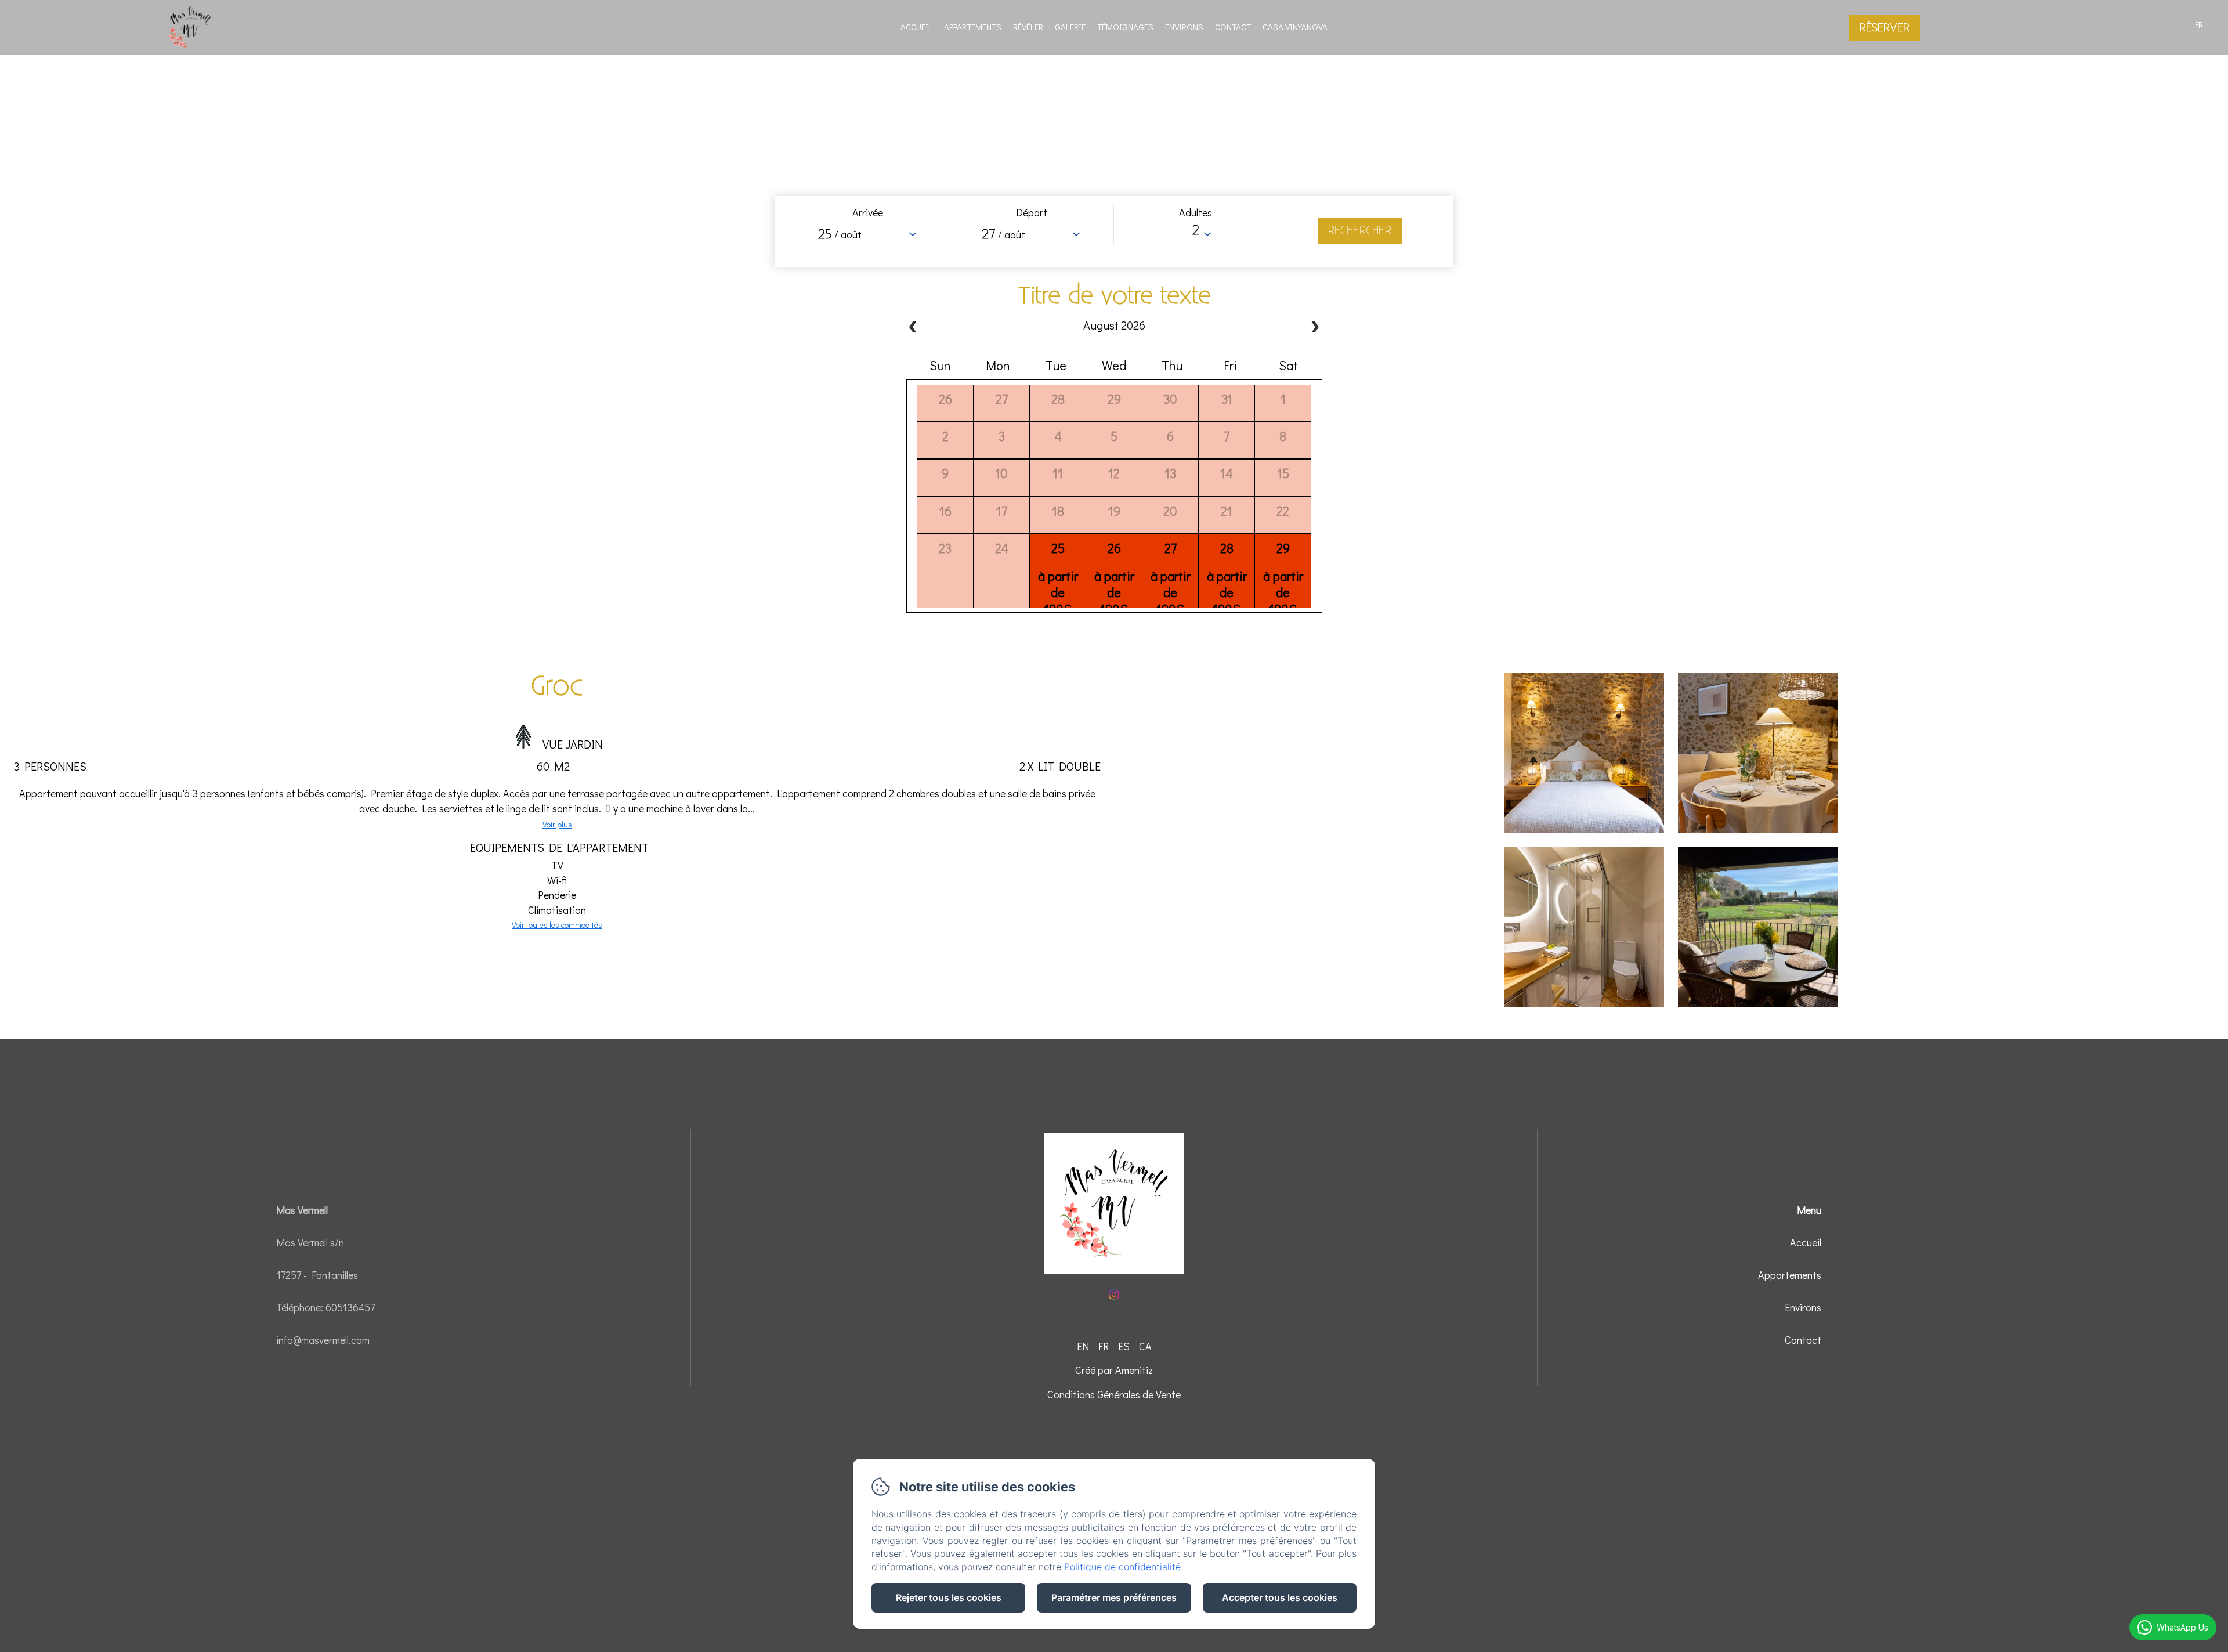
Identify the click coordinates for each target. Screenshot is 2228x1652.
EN (1083, 1346)
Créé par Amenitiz (1114, 1370)
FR (1104, 1346)
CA (1145, 1346)
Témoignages (1125, 27)
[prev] (913, 328)
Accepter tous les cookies (1280, 1597)
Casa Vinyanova (1295, 27)
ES (1124, 1346)
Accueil (916, 27)
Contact (1233, 27)
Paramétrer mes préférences (1114, 1597)
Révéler (1028, 27)
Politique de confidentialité (1122, 1567)
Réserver (1885, 28)
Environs (1184, 27)
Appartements (973, 27)
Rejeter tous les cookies (949, 1597)
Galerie (1070, 27)
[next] (1315, 328)
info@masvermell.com (323, 1340)
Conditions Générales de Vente (1114, 1394)
